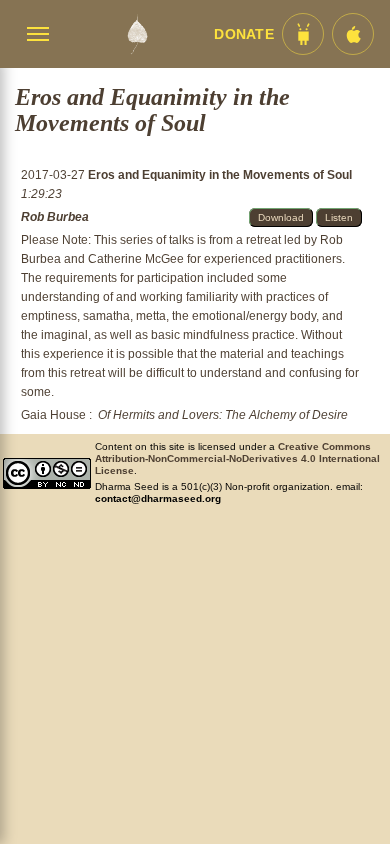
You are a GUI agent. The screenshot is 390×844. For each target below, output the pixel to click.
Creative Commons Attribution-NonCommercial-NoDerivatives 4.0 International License (237, 458)
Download (281, 217)
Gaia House (53, 415)
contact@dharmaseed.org (158, 498)
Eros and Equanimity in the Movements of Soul (220, 175)
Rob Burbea (55, 217)
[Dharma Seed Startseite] (137, 34)
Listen (339, 217)
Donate (244, 34)
